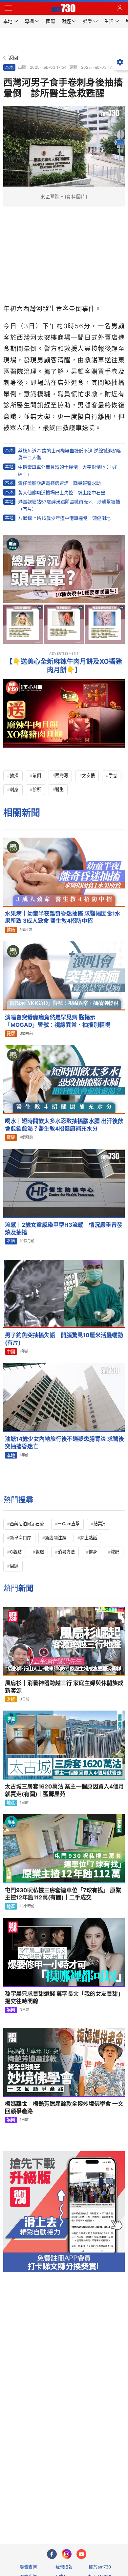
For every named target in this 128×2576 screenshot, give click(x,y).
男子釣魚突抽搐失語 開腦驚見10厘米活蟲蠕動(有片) (64, 1339)
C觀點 (16, 1552)
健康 (11, 930)
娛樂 (11, 2010)
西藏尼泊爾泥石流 (27, 1524)
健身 (93, 1552)
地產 (11, 1803)
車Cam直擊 (69, 1524)
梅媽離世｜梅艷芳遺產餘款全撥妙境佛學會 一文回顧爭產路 (64, 2107)
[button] (8, 8)
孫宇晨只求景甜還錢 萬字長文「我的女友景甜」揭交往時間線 (64, 1997)
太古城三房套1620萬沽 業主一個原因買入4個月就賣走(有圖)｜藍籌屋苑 (64, 1790)
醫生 (59, 789)
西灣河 (62, 775)
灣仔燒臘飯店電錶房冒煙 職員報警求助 (59, 483)
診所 (37, 789)
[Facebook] (52, 2554)
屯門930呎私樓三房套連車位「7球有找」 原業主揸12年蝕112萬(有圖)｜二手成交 (63, 1894)
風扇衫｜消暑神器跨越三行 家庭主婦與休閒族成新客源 (64, 1687)
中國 (11, 1351)
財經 (11, 1699)
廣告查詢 (28, 2567)
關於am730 (100, 2567)
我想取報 (64, 2567)
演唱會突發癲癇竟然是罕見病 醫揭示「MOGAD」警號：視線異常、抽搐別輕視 (58, 1021)
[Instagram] (67, 2554)
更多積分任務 (98, 2513)
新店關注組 (56, 1538)
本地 (9, 67)
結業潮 (100, 1524)
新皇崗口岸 (21, 1538)
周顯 (14, 1566)
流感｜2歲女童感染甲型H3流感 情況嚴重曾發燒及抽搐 (64, 1229)
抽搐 (14, 775)
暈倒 (37, 775)
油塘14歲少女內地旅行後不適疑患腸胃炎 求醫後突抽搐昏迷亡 (64, 1443)
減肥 (115, 1552)
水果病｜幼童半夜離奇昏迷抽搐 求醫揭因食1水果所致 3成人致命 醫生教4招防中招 (63, 917)
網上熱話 (89, 1538)
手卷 (113, 775)
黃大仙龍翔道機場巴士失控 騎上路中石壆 (62, 492)
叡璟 (40, 1552)
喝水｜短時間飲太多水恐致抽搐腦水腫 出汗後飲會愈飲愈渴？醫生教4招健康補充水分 (64, 1125)
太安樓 (88, 775)
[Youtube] (81, 2554)
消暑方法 (66, 1552)
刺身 (14, 789)
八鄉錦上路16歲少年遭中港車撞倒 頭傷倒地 (64, 518)
